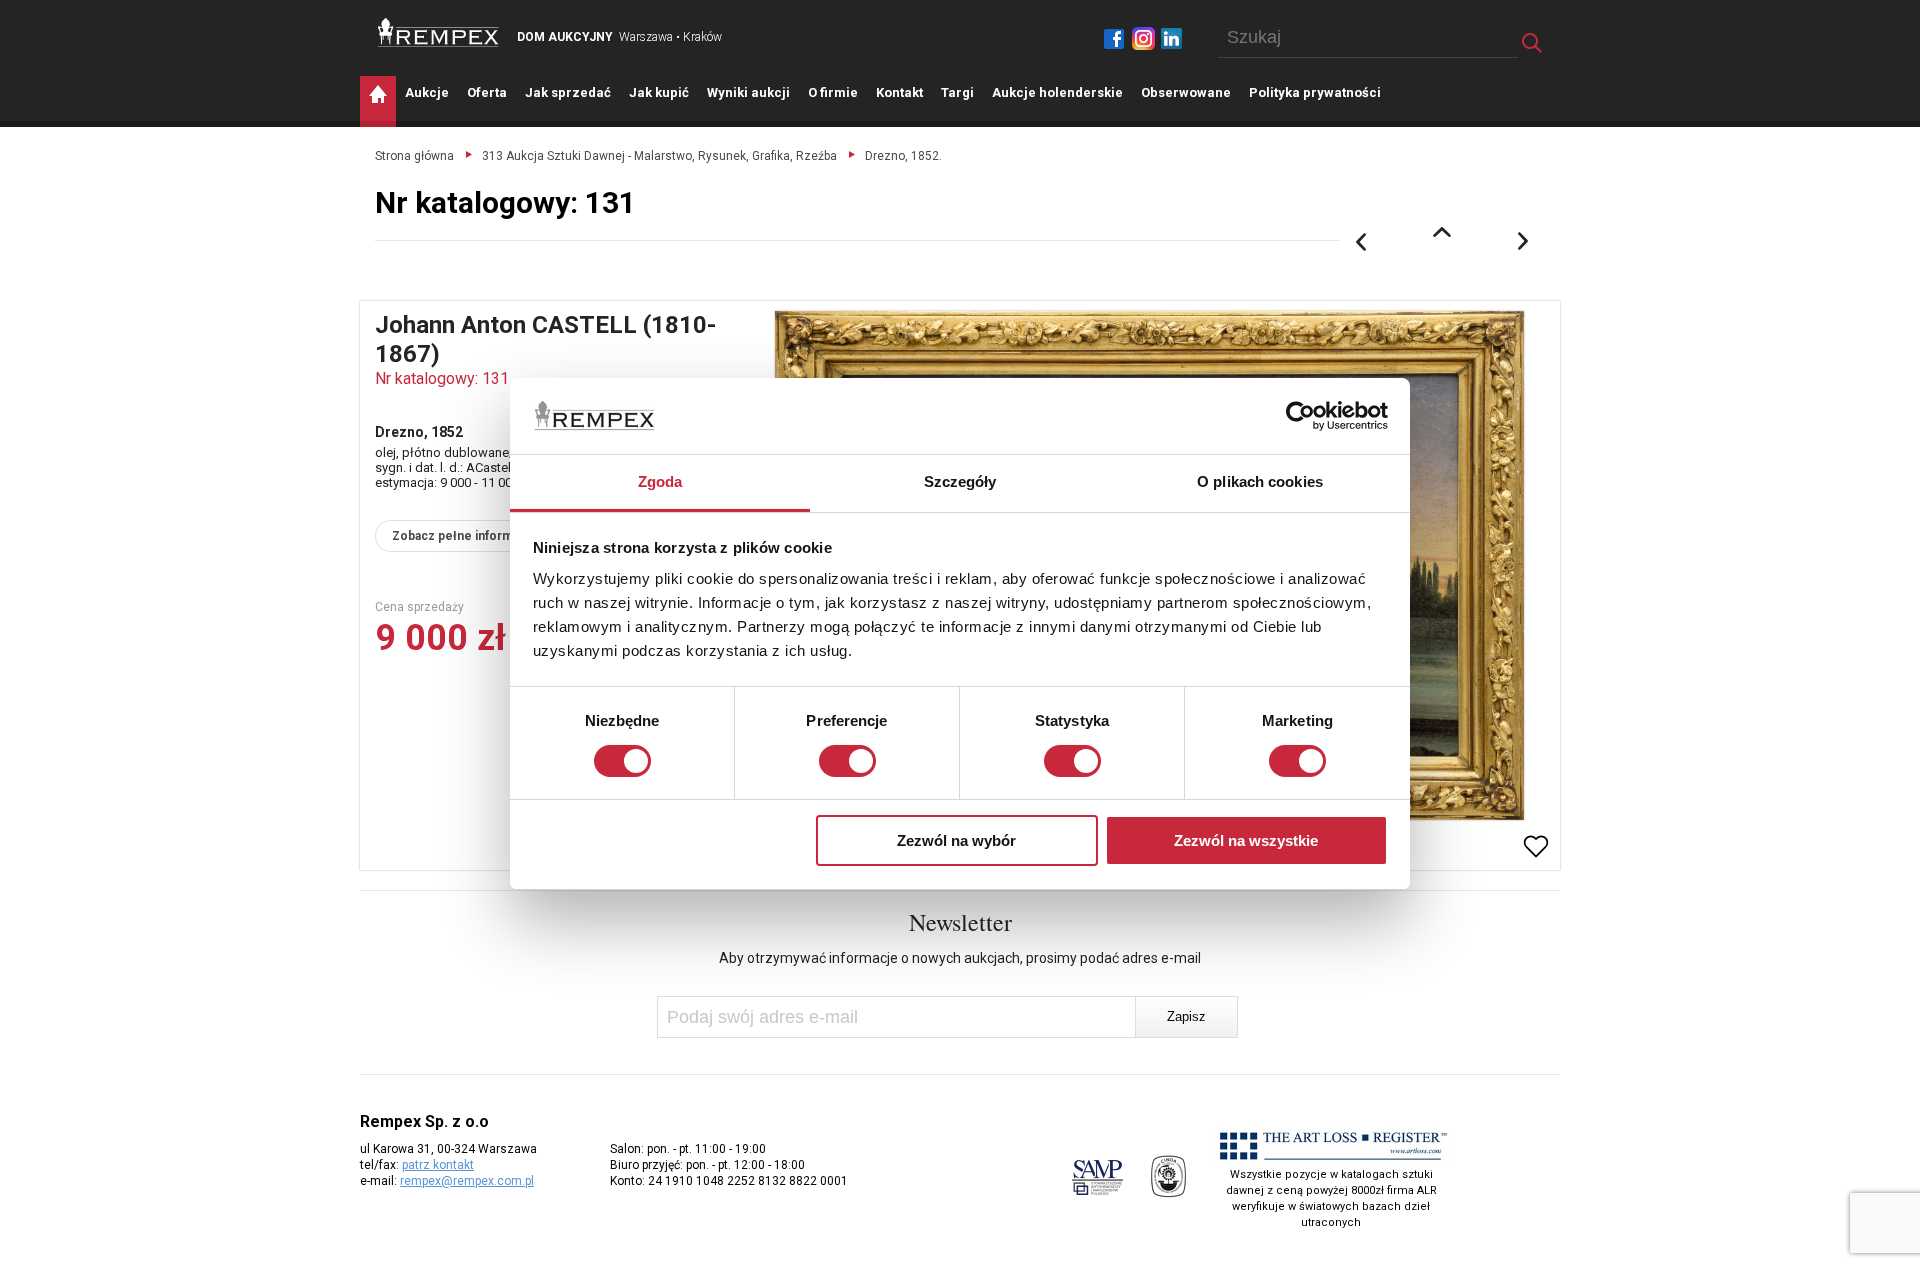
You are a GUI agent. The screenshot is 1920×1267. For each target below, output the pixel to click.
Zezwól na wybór (956, 840)
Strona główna (414, 156)
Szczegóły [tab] (960, 481)
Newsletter (960, 922)
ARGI (957, 92)
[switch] (847, 761)
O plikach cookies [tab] (1260, 481)
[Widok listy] (1442, 232)
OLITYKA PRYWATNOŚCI (1315, 92)
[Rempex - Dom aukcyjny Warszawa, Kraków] (438, 32)
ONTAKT (899, 92)
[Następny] (1524, 242)
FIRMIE (833, 92)
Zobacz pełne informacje (464, 536)
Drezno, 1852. (903, 156)
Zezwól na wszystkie (1246, 840)
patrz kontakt (438, 1165)
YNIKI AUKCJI (748, 92)
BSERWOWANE (1186, 92)
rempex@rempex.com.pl (467, 1181)
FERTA (487, 92)
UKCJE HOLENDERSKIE (1057, 92)
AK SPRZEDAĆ (568, 92)
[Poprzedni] (1361, 242)
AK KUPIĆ (659, 92)
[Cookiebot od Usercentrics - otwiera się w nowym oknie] (1300, 416)
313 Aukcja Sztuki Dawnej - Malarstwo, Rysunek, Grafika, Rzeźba (659, 156)
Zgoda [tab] (660, 481)
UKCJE (427, 92)
